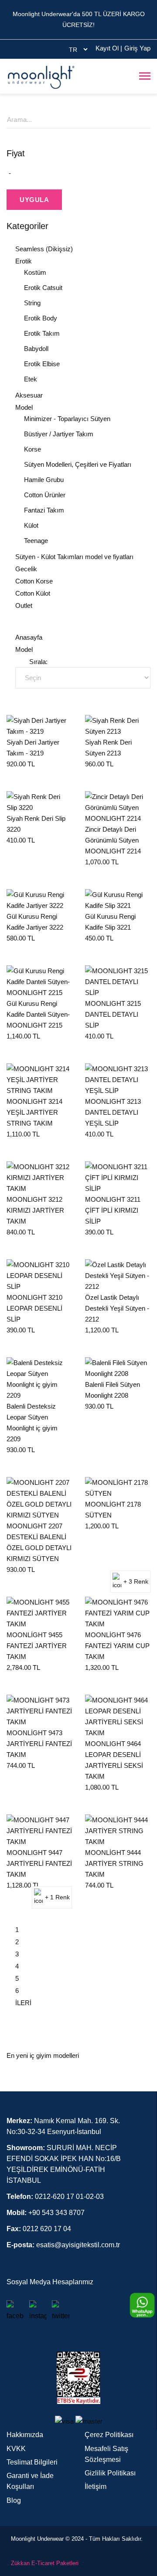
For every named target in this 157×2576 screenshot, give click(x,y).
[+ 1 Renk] (39, 1830)
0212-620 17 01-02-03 (55, 2197)
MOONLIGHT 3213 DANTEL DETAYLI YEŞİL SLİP (113, 1112)
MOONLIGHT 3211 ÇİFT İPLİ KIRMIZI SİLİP (113, 1210)
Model (24, 407)
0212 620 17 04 (39, 2229)
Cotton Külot (33, 593)
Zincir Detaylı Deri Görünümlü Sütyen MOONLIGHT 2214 (113, 840)
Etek (31, 379)
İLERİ (23, 2003)
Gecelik (26, 569)
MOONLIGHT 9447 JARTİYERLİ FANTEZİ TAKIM (39, 1863)
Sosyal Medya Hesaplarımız (50, 2282)
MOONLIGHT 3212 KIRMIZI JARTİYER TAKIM (35, 1210)
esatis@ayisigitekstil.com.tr (63, 2245)
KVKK (16, 2449)
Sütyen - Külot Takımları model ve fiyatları (74, 557)
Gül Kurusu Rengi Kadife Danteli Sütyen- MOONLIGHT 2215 (38, 1014)
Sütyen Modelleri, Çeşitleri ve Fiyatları (78, 464)
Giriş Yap (137, 48)
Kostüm (35, 272)
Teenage (36, 541)
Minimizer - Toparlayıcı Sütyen (67, 419)
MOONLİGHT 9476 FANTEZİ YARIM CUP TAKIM (117, 1646)
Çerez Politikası (109, 2435)
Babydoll (36, 349)
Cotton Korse (34, 581)
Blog (14, 2500)
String (32, 303)
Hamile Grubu (44, 480)
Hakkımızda (25, 2435)
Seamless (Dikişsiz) (44, 249)
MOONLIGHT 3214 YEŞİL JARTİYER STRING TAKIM (34, 1112)
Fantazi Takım (44, 510)
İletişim (96, 2487)
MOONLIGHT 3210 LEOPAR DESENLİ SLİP (34, 1308)
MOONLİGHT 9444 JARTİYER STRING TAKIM (114, 1863)
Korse (32, 449)
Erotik (24, 261)
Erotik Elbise (42, 364)
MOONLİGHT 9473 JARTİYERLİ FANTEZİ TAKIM (39, 1744)
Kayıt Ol (109, 48)
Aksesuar (29, 395)
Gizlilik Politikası (110, 2473)
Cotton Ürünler (45, 495)
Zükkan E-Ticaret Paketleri (45, 2563)
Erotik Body (41, 318)
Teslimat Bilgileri (32, 2462)
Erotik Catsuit (43, 288)
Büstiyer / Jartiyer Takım (59, 434)
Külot (31, 525)
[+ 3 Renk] (118, 1487)
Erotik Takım (42, 333)
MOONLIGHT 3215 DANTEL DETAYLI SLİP (113, 1014)
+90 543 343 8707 (46, 2213)
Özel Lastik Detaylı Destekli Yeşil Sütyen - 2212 (117, 1308)
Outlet (24, 605)
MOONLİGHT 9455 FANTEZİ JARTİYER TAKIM (37, 1646)
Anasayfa (29, 637)
